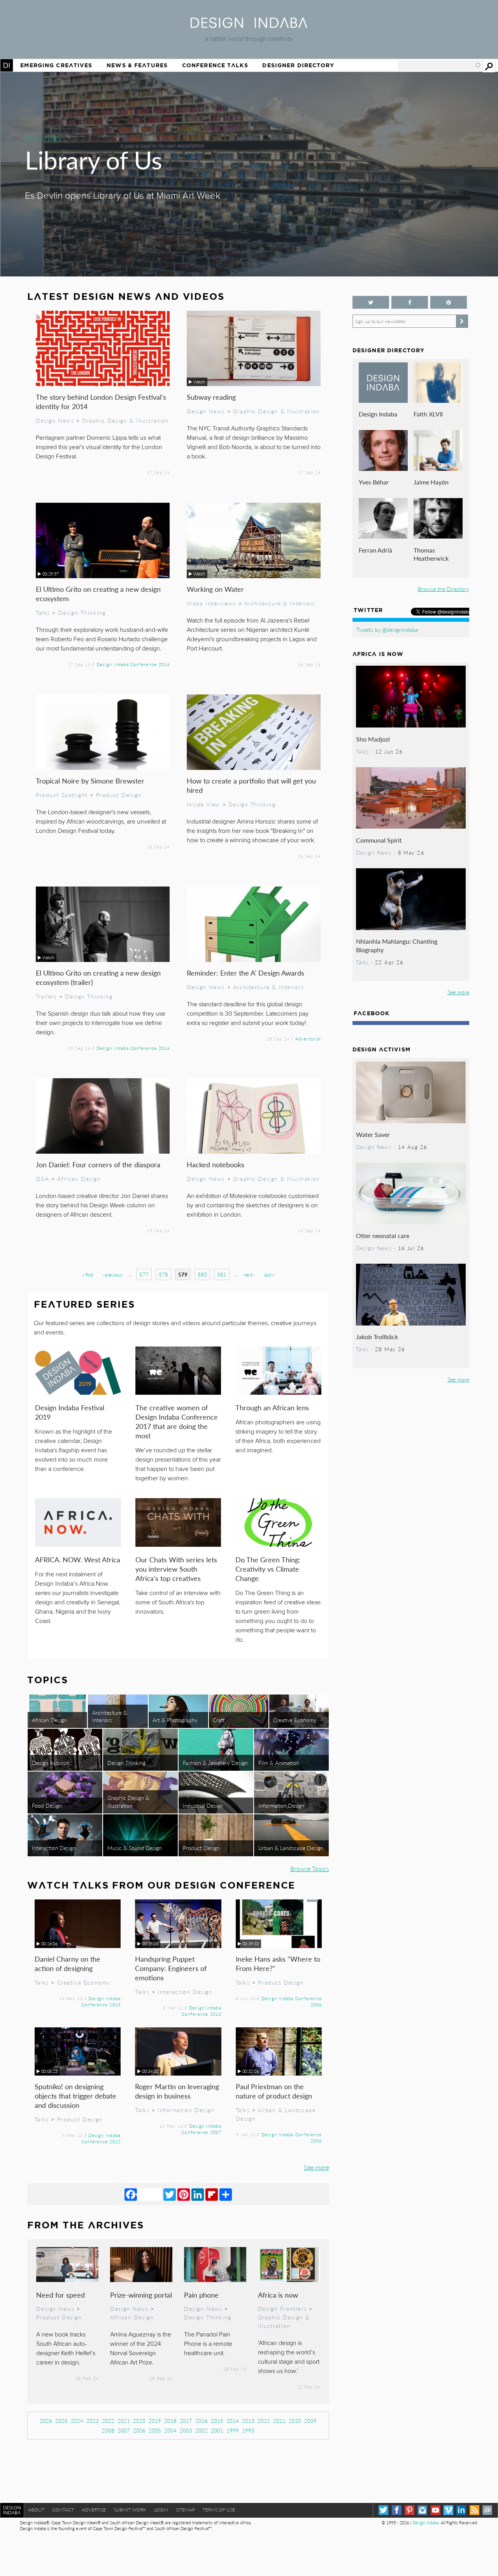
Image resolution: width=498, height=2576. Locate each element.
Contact (63, 2510)
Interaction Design (54, 1848)
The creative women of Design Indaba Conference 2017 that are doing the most (177, 1421)
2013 (248, 2421)
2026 (46, 2421)
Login (161, 2510)
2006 (139, 2430)
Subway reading (211, 397)
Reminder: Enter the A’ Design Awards (245, 973)
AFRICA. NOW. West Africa (78, 1559)
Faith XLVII (428, 414)
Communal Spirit (379, 840)
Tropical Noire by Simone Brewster (90, 781)
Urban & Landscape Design (291, 1848)
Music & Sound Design (135, 1848)
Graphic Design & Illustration (125, 420)
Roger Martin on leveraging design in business (177, 2091)
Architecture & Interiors (280, 603)
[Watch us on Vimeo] (448, 2510)
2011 (279, 2421)
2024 (77, 2421)
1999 (233, 2430)
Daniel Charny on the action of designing (68, 1963)
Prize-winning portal (141, 2295)
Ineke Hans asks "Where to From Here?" (278, 1963)
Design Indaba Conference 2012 (101, 2138)
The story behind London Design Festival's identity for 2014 (101, 401)
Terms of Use (219, 2510)
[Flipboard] (212, 2194)
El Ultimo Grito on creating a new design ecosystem (98, 594)
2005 (155, 2430)
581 (222, 1274)
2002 (202, 2430)
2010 (295, 2421)
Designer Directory (298, 65)
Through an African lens (272, 1407)
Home (7, 65)
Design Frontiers (282, 2308)
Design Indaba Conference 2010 (201, 2011)
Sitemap (185, 2510)
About (36, 2510)
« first (88, 1275)
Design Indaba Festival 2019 (70, 1412)
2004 (170, 2430)
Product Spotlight (62, 795)
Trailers (46, 996)
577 (144, 1274)
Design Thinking (82, 612)
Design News (55, 420)
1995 (248, 2430)
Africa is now (278, 2295)
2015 (217, 2421)
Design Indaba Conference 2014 (133, 664)
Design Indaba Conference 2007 (201, 2129)
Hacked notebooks (216, 1164)
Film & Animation (279, 1763)
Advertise (94, 2510)
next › (249, 1275)
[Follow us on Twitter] (371, 302)
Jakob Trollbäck (377, 1337)
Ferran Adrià (375, 550)
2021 (124, 2421)
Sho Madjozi (373, 739)
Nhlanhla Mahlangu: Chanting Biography (397, 945)
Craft (219, 1720)
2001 (217, 2430)
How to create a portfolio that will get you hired (251, 785)
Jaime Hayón (431, 482)
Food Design (47, 1805)
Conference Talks (215, 65)
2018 (170, 2421)
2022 (108, 2421)
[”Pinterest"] (449, 302)
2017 (186, 2421)
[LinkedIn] (198, 2194)
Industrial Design (203, 1805)
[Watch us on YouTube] (436, 2510)
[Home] (249, 25)
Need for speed (60, 2295)
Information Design (281, 1805)
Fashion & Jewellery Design (215, 1763)
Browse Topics (310, 1869)
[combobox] (440, 65)
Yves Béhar (374, 482)
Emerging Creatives (56, 65)
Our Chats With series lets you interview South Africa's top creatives (176, 1569)
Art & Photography (175, 1720)
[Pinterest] (184, 2194)
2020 (139, 2421)
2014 (233, 2421)
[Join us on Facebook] (410, 302)
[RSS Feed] (474, 2510)
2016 (202, 2421)
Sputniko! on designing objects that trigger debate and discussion (75, 2096)
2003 (186, 2430)
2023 (93, 2421)
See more (317, 2167)
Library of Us (94, 159)
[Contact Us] (487, 2510)
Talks (43, 612)
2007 (124, 2430)
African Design (79, 1179)
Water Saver (373, 1134)
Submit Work (130, 2510)
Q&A (43, 1179)
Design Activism (51, 1763)
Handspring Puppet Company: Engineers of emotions (171, 1968)
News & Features (137, 65)
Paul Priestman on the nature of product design (274, 2091)
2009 (310, 2421)
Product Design (119, 795)
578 (163, 1274)
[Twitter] (170, 2194)
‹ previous (112, 1275)
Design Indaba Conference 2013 (101, 2001)
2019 (155, 2421)
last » (269, 1275)
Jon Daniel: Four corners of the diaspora (98, 1164)
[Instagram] (422, 2510)
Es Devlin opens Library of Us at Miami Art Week (123, 196)
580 (202, 1274)
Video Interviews (211, 603)
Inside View (203, 804)
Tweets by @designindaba (387, 630)
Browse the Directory (444, 589)
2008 (108, 2430)
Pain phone (201, 2295)
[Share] (226, 2194)
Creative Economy (295, 1720)
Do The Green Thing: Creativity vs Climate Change (268, 1569)
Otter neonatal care (383, 1236)
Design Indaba (378, 414)
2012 (264, 2421)
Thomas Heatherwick (431, 554)
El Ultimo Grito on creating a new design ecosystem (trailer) (98, 977)
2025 (61, 2421)
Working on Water (215, 589)
